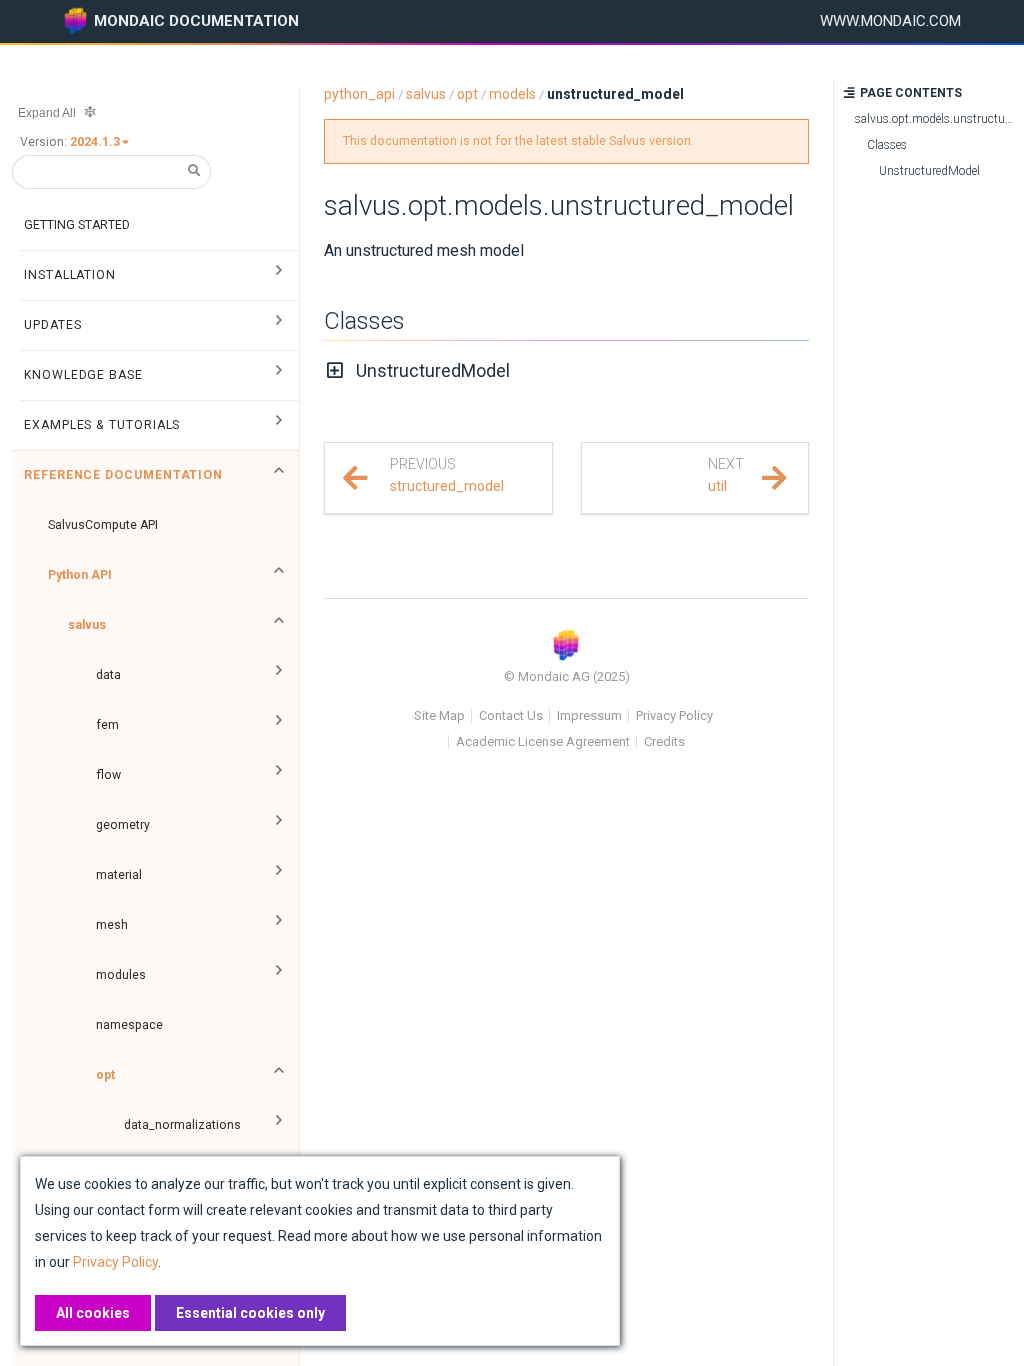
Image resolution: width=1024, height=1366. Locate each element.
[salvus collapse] (279, 625)
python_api (359, 94)
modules (121, 975)
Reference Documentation (123, 475)
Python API (80, 575)
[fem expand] (279, 725)
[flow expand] (279, 775)
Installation (70, 275)
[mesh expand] (279, 925)
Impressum (589, 715)
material (119, 875)
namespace (129, 1025)
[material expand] (279, 875)
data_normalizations (182, 1125)
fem (107, 725)
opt (105, 1075)
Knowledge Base (83, 375)
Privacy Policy (674, 715)
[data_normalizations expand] (279, 1125)
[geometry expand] (279, 825)
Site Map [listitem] (439, 715)
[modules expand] (279, 975)
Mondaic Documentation (196, 21)
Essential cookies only (250, 1313)
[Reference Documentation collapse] (279, 475)
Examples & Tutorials (102, 425)
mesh (112, 925)
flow (108, 775)
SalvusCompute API (103, 525)
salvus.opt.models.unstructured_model (559, 205)
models (512, 94)
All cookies (93, 1313)
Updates (52, 325)
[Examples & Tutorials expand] (279, 425)
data (108, 675)
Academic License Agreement (543, 741)
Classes (364, 321)
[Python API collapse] (279, 575)
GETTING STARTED (77, 225)
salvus (87, 625)
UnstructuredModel (433, 370)
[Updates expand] (279, 325)
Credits (664, 741)
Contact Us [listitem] (511, 715)
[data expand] (279, 675)
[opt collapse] (279, 1075)
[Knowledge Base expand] (279, 375)
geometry (123, 825)
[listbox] (101, 142)
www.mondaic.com (890, 21)
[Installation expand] (279, 275)
